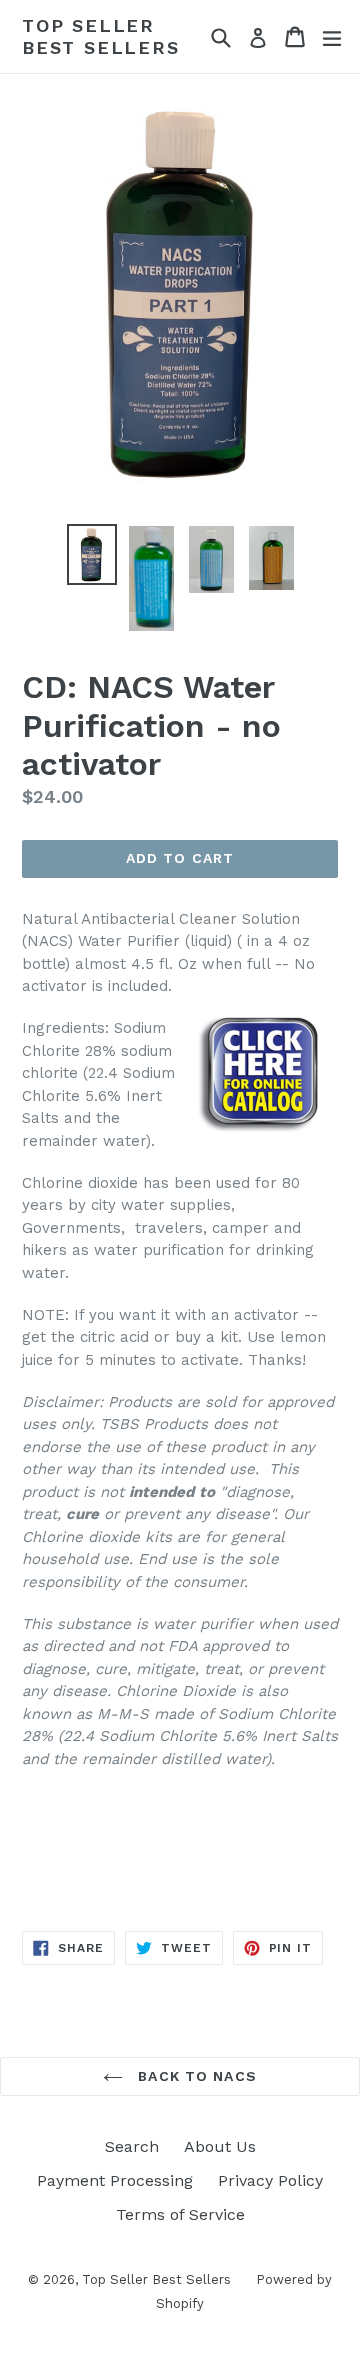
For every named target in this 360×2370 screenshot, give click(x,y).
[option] (92, 554)
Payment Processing (115, 2180)
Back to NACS (195, 2076)
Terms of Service (180, 2214)
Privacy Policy (270, 2180)
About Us (220, 2146)
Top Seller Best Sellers (101, 36)
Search (132, 2146)
